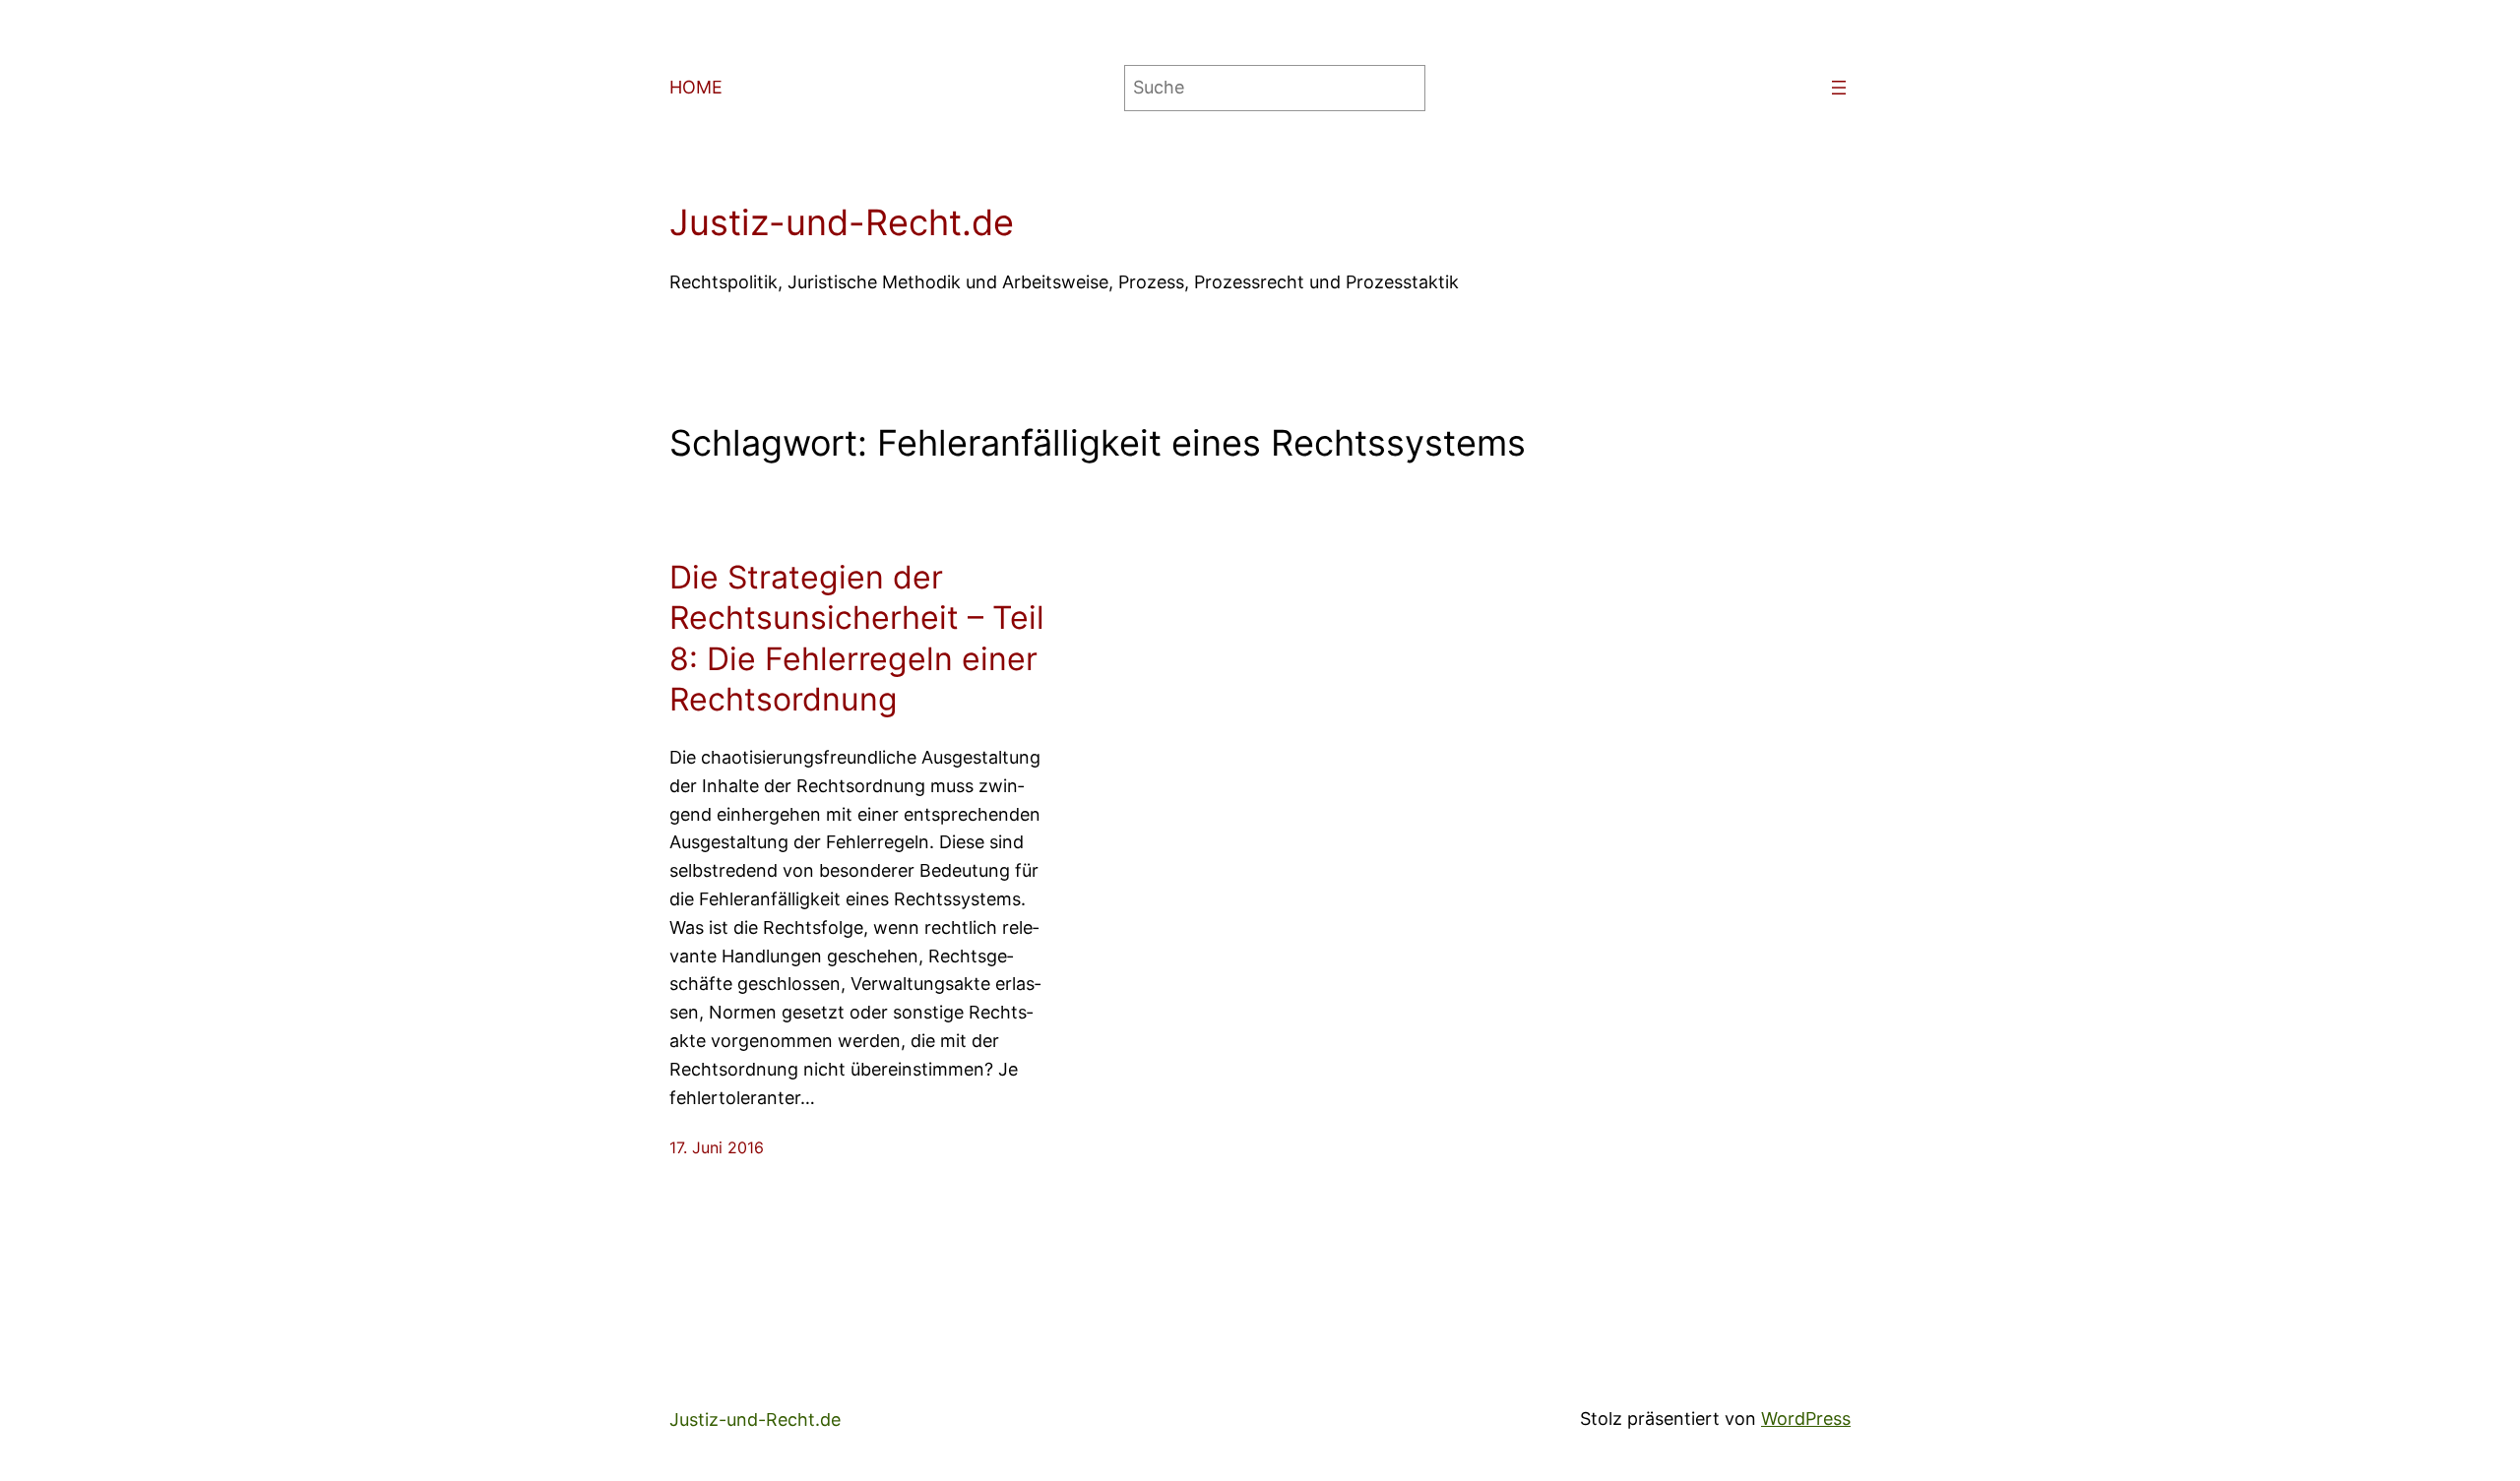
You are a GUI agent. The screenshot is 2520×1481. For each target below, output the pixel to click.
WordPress (1806, 1419)
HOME (696, 87)
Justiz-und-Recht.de (842, 222)
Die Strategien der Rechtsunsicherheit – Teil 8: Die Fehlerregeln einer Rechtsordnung (857, 639)
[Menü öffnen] (1839, 88)
